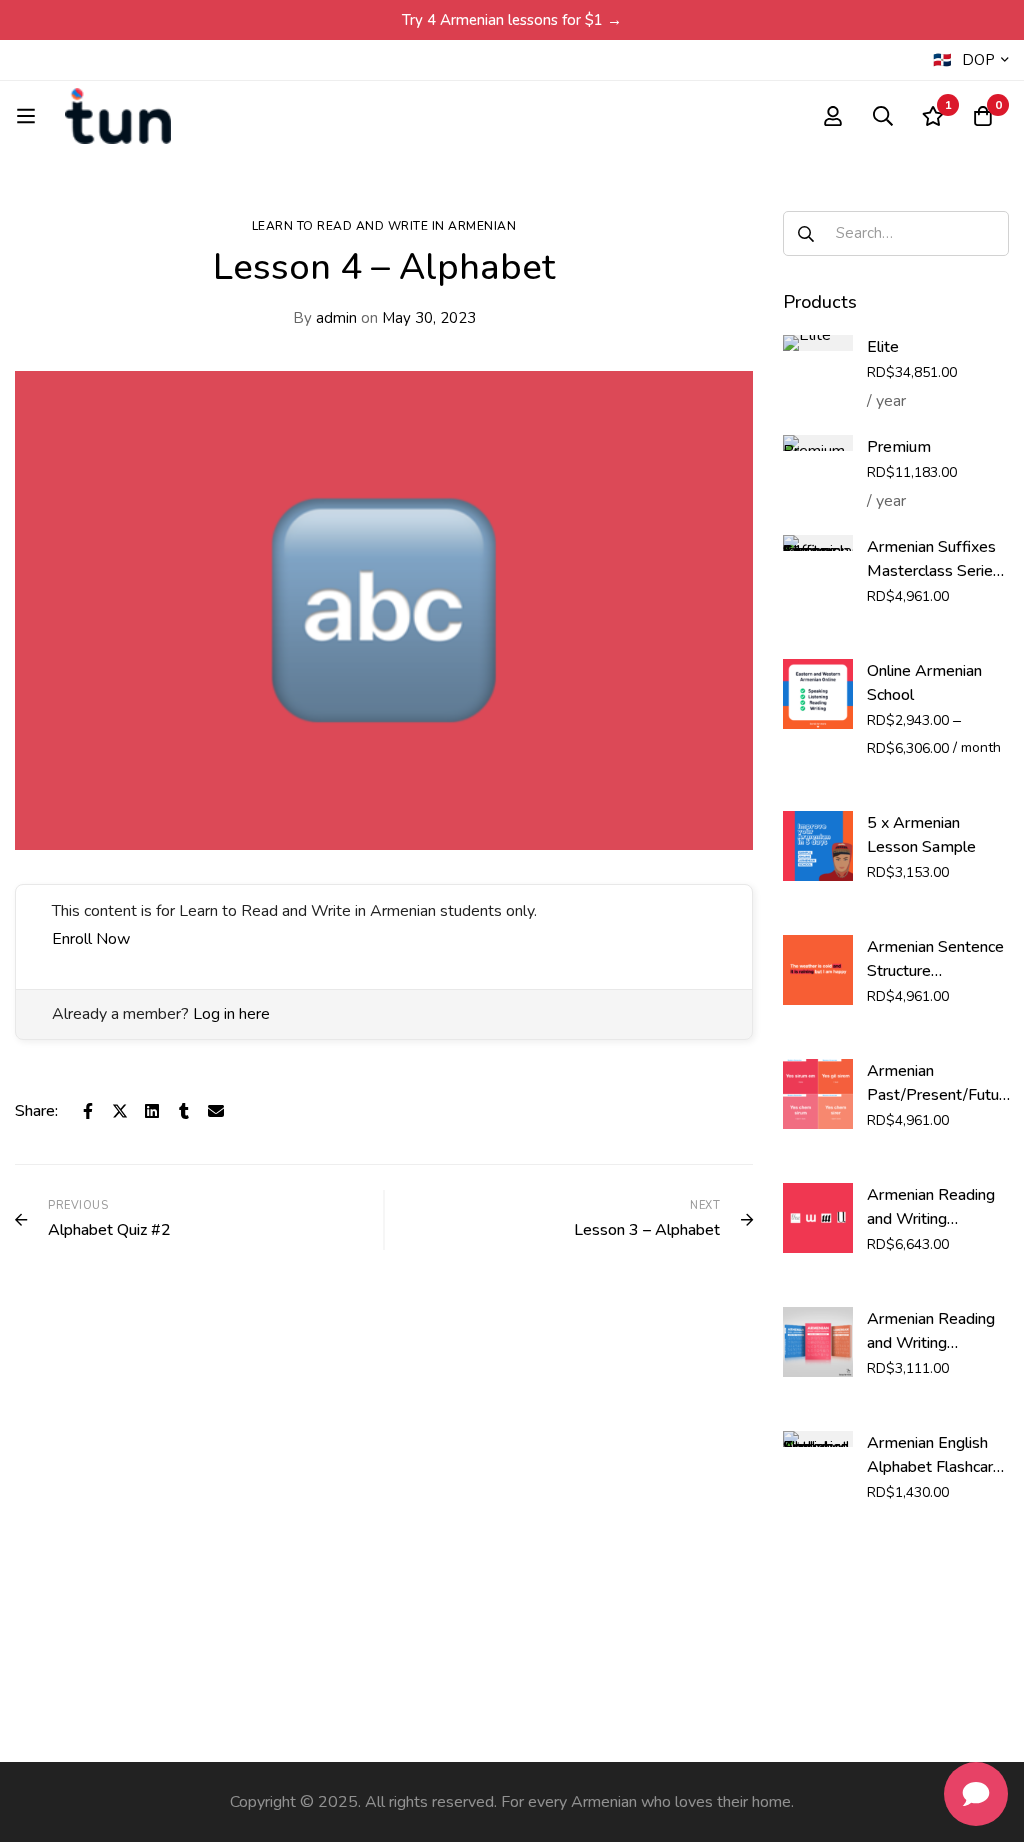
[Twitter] (120, 1111)
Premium (899, 447)
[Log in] (833, 116)
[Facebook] (88, 1111)
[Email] (216, 1111)
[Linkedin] (152, 1111)
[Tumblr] (184, 1111)
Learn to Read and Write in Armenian (384, 226)
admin (325, 318)
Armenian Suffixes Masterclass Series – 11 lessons (934, 571)
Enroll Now (91, 939)
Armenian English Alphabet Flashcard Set (934, 1467)
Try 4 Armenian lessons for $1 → (512, 20)
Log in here (231, 1014)
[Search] (883, 116)
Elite (883, 347)
